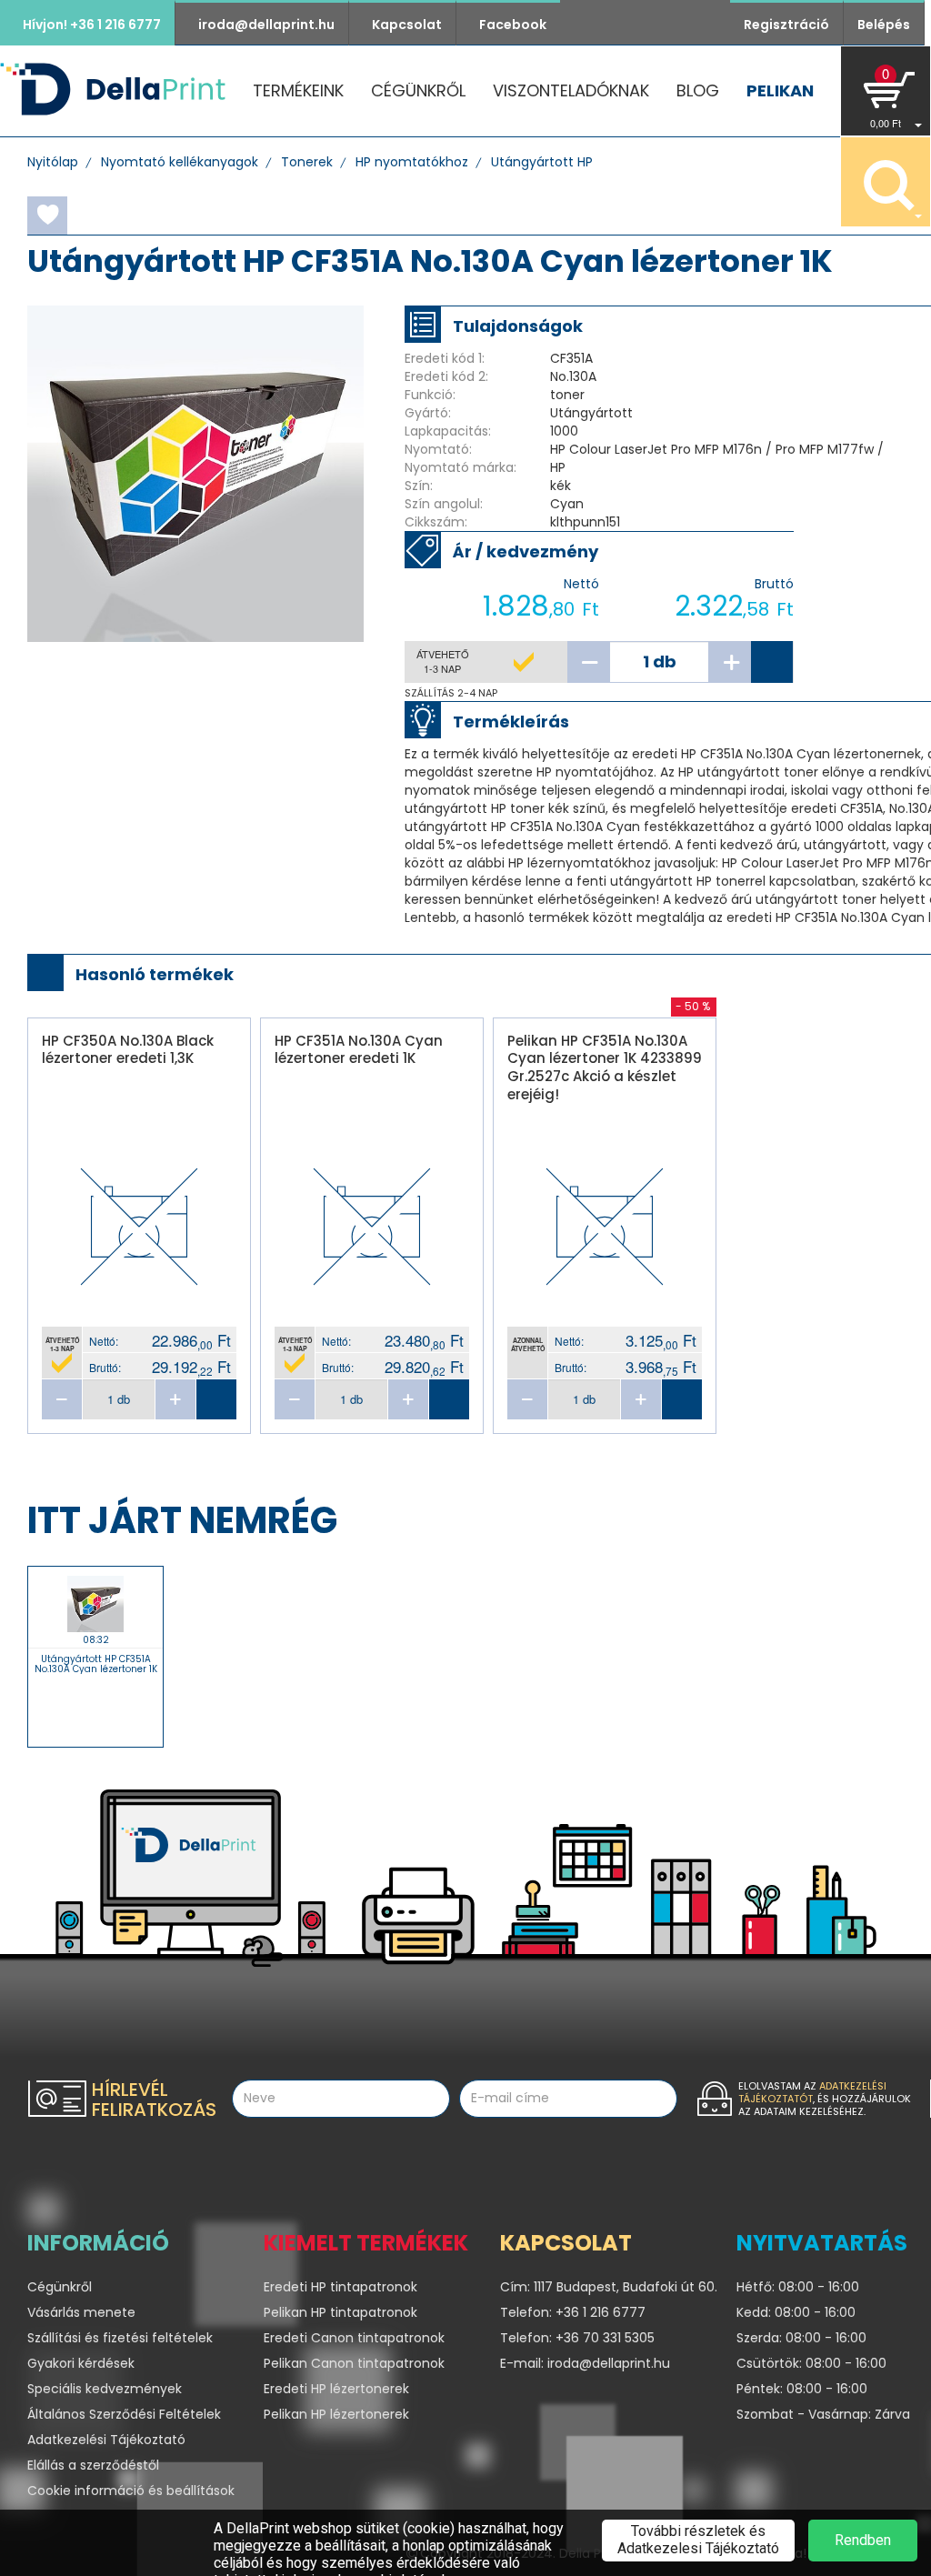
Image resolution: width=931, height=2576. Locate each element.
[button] (886, 91)
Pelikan (780, 90)
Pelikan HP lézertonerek (336, 2414)
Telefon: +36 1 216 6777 (573, 2312)
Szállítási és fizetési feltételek (120, 2338)
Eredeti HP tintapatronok (340, 2287)
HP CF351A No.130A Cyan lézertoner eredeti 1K (359, 1050)
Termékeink (298, 90)
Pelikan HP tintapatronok (340, 2312)
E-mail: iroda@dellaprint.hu (585, 2363)
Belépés (884, 25)
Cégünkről (418, 90)
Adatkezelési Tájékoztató (106, 2440)
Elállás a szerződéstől (93, 2465)
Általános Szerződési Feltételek (124, 2414)
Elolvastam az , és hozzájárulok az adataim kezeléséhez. (825, 2099)
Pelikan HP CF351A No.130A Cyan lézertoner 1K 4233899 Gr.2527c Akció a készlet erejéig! (605, 1067)
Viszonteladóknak (571, 90)
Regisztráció (786, 25)
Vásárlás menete (81, 2312)
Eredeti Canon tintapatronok (354, 2338)
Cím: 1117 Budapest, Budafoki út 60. (605, 2287)
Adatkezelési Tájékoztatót (812, 2092)
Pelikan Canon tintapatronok (354, 2363)
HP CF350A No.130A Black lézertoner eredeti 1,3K (128, 1050)
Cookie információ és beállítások (131, 2491)
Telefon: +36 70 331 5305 (577, 2338)
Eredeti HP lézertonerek (336, 2389)
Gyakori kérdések (81, 2363)
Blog (698, 90)
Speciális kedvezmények (105, 2389)
